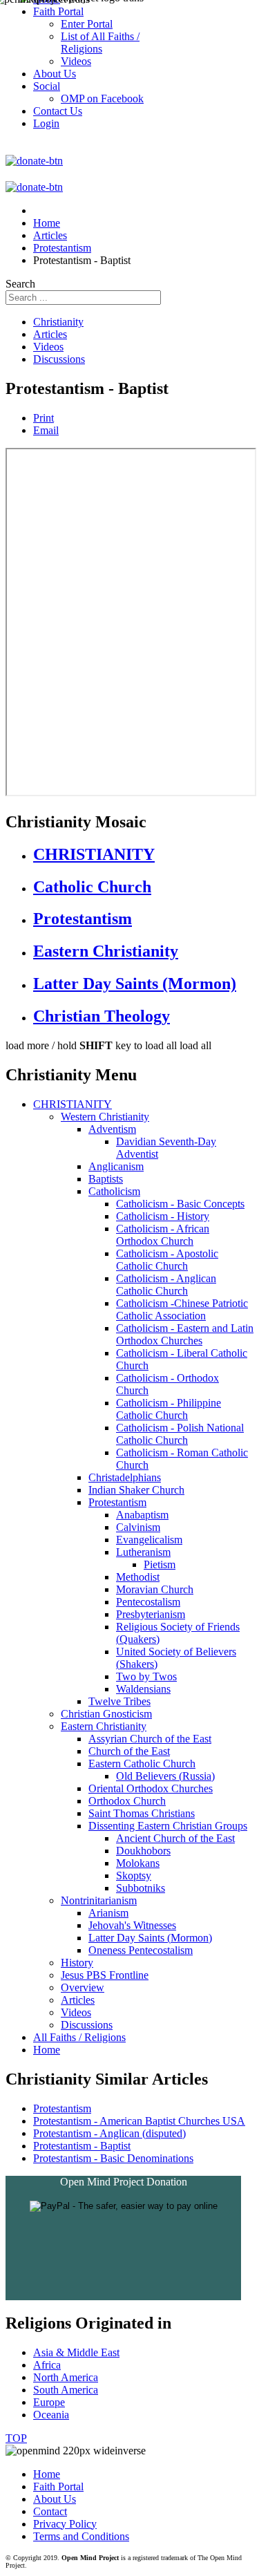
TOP (16, 2438)
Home (47, 2050)
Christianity (58, 322)
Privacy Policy (65, 2524)
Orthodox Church (127, 1801)
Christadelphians (125, 1477)
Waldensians (143, 1689)
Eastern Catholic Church (142, 1764)
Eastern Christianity (106, 951)
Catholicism (114, 1191)
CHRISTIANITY (94, 854)
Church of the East (129, 1751)
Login (46, 123)
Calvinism (138, 1527)
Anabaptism (142, 1515)
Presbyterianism (151, 1614)
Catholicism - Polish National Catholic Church (180, 1434)
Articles (50, 334)
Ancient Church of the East (175, 1838)
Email (46, 430)
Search (20, 284)
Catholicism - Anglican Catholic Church (166, 1285)
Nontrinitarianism (99, 1900)
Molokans (138, 1863)
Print (44, 418)
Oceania (51, 2415)
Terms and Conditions (81, 2536)
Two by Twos (146, 1676)
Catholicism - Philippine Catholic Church (169, 1409)
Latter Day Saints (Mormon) (135, 984)
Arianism (108, 1913)
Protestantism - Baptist (82, 2146)
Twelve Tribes (119, 1701)
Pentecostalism (148, 1602)
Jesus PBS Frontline (105, 1975)
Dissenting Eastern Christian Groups (168, 1826)
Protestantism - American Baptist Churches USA (139, 2121)
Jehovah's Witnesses (132, 1925)
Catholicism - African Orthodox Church (163, 1235)
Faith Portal (58, 2486)
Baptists (106, 1179)
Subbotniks (141, 1888)
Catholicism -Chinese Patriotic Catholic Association (182, 1309)
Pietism (160, 1564)
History (77, 1963)
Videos (48, 347)
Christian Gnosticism (106, 1714)
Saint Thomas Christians (142, 1813)
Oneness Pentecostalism (141, 1950)
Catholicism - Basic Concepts (180, 1204)
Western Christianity (105, 1117)
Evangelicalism (149, 1540)
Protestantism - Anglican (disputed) (109, 2133)
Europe (49, 2402)
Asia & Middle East (76, 2352)
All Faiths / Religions (79, 2037)
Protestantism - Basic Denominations (113, 2158)
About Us (55, 2499)
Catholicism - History (163, 1216)
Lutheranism (143, 1552)
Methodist (138, 1577)
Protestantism (83, 919)
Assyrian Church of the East (150, 1739)
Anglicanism (116, 1166)
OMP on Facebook (102, 98)
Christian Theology (102, 1016)
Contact (50, 2511)
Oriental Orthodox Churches (151, 1788)
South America (66, 2390)
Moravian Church (155, 1589)
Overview (83, 1987)
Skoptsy (134, 1875)
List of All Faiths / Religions (100, 43)
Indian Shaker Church (136, 1490)
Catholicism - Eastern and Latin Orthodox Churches (185, 1334)
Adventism (112, 1129)
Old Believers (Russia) (165, 1776)
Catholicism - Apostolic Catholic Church (167, 1260)
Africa (47, 2365)
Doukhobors (143, 1851)
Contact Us (58, 111)
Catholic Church (92, 887)
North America (66, 2377)
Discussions (59, 359)
